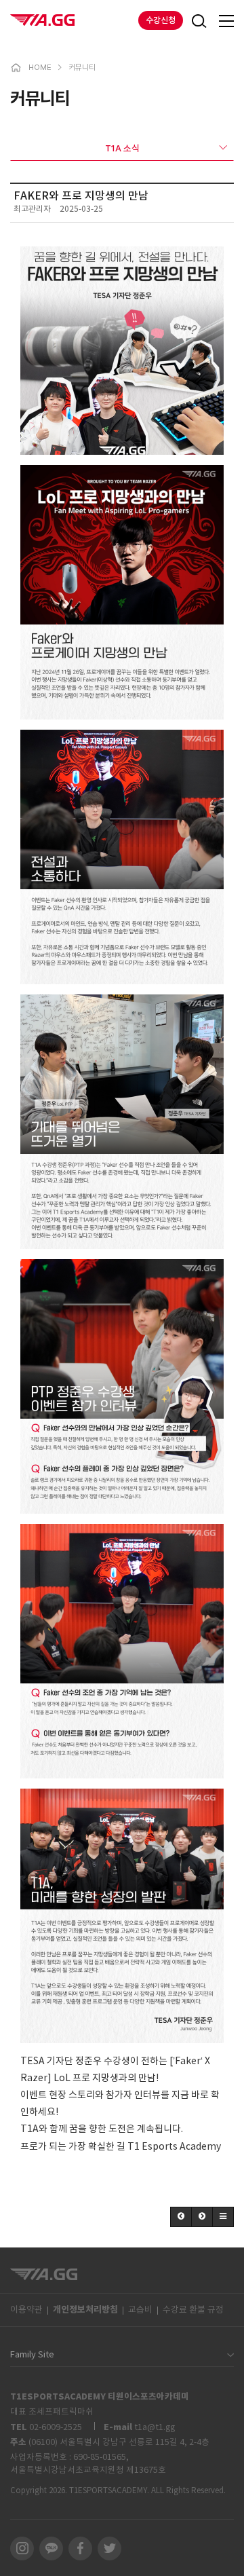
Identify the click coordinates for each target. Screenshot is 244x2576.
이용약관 (26, 2310)
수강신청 (161, 20)
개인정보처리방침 (85, 2310)
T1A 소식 (122, 148)
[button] (181, 2217)
